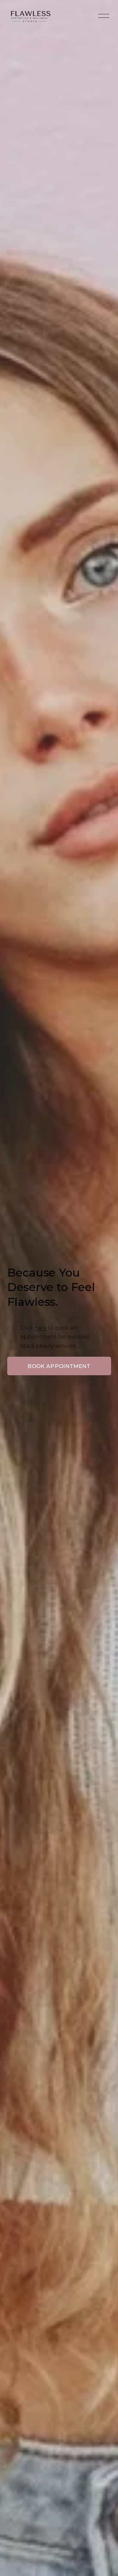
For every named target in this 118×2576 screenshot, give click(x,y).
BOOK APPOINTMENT (59, 1366)
